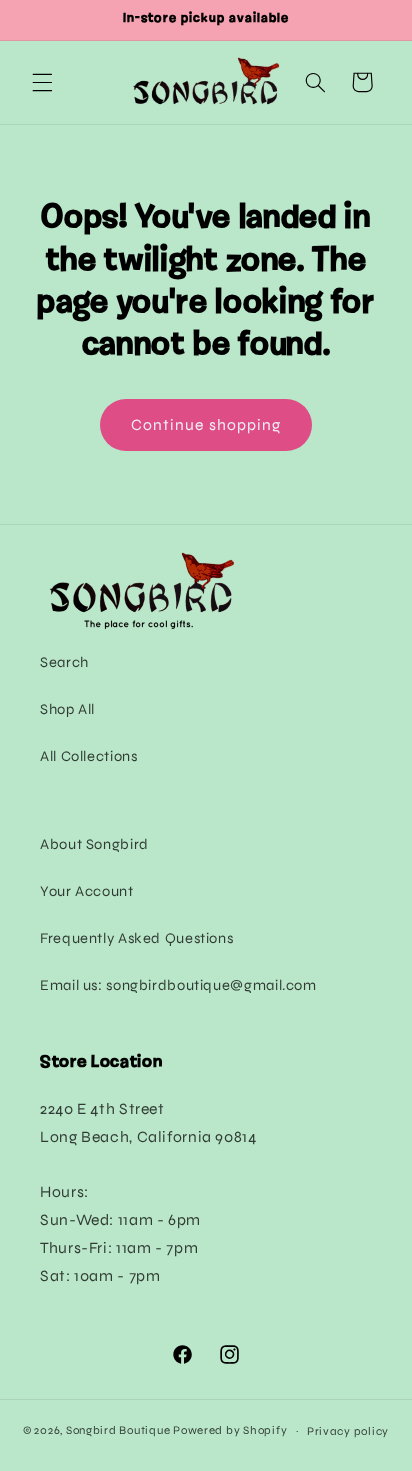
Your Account (87, 891)
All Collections (88, 756)
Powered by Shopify (230, 1430)
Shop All (67, 709)
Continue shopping (206, 424)
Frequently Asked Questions (136, 938)
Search (64, 662)
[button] (42, 82)
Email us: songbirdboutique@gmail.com (178, 985)
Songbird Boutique (118, 1430)
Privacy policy (348, 1431)
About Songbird (94, 844)
